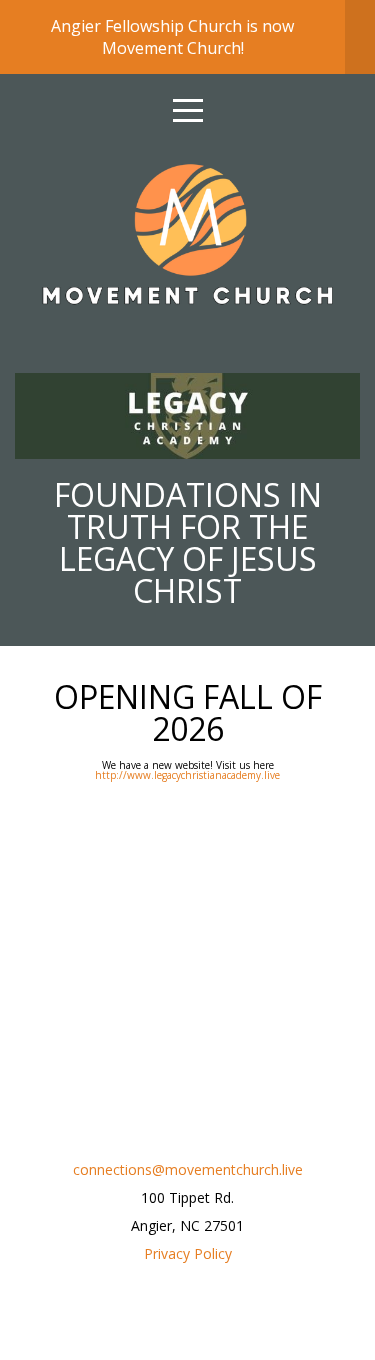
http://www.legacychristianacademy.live (187, 775)
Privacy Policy (188, 1253)
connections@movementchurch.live (188, 1169)
